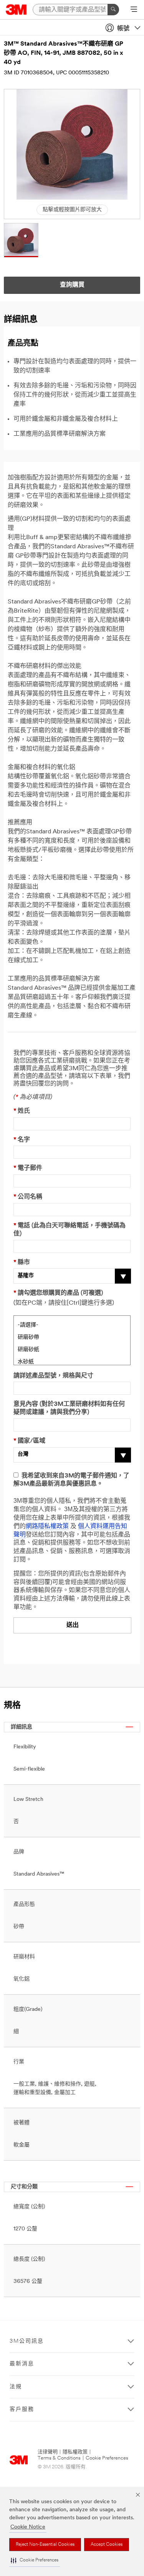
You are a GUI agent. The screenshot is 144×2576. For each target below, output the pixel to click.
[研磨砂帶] (72, 1336)
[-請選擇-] (72, 1324)
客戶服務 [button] (22, 2410)
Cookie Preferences (107, 2458)
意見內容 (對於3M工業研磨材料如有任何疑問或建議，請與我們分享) (69, 1408)
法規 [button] (16, 2387)
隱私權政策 (75, 2452)
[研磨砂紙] (72, 1349)
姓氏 (22, 1111)
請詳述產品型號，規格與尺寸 (53, 1376)
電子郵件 (28, 1168)
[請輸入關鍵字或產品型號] (113, 10)
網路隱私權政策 (47, 1527)
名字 (22, 1140)
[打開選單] (134, 10)
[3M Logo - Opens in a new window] (16, 10)
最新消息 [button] (22, 2364)
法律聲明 (48, 2452)
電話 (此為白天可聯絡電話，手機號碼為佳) (70, 1230)
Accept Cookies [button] (107, 2545)
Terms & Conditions (59, 2458)
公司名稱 (28, 1197)
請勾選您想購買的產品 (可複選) (58, 1293)
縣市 (22, 1263)
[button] (35, 2560)
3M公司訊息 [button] (27, 2341)
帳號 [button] (123, 29)
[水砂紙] (72, 1361)
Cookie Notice (28, 2527)
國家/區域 (29, 1441)
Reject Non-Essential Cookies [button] (45, 2545)
